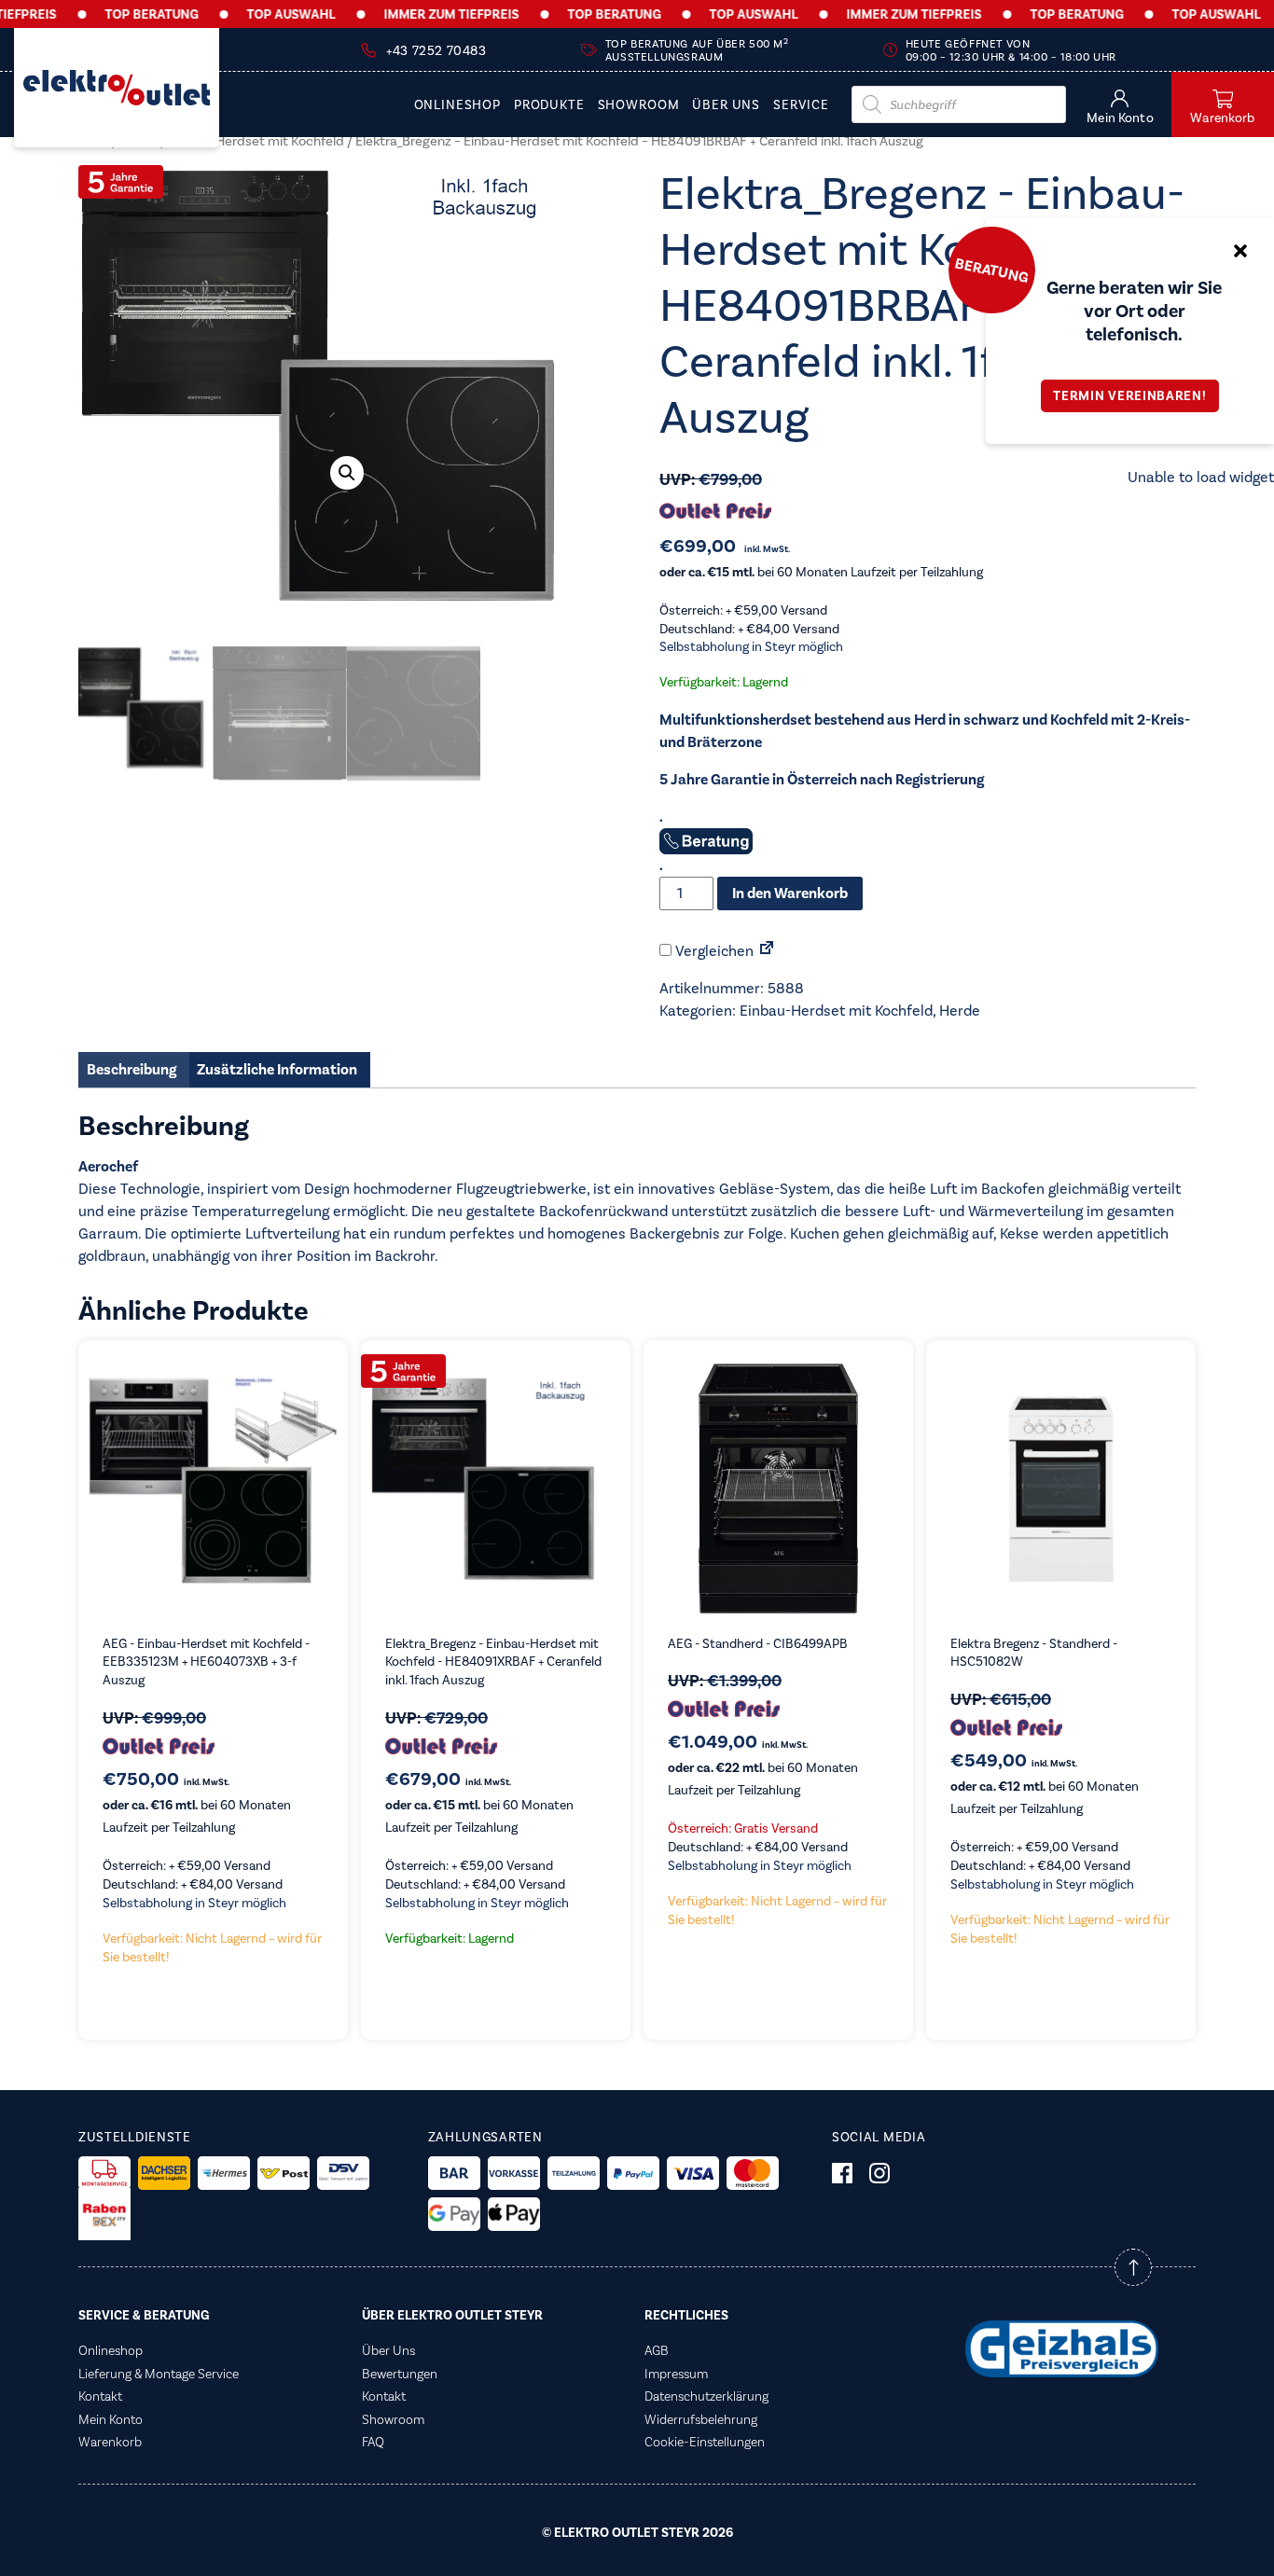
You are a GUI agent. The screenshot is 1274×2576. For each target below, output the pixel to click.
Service (801, 105)
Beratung (991, 270)
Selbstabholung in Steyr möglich (751, 647)
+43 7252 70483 (436, 51)
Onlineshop (457, 105)
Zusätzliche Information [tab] (277, 1070)
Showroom (639, 105)
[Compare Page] (767, 951)
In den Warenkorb (790, 893)
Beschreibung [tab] (132, 1070)
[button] (347, 473)
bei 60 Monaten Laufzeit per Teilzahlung (821, 572)
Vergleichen (713, 951)
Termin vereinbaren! (1129, 396)
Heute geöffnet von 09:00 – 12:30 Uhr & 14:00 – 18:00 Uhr (1011, 50)
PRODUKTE (549, 105)
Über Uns (726, 105)
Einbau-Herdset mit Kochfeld (256, 141)
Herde (960, 1011)
